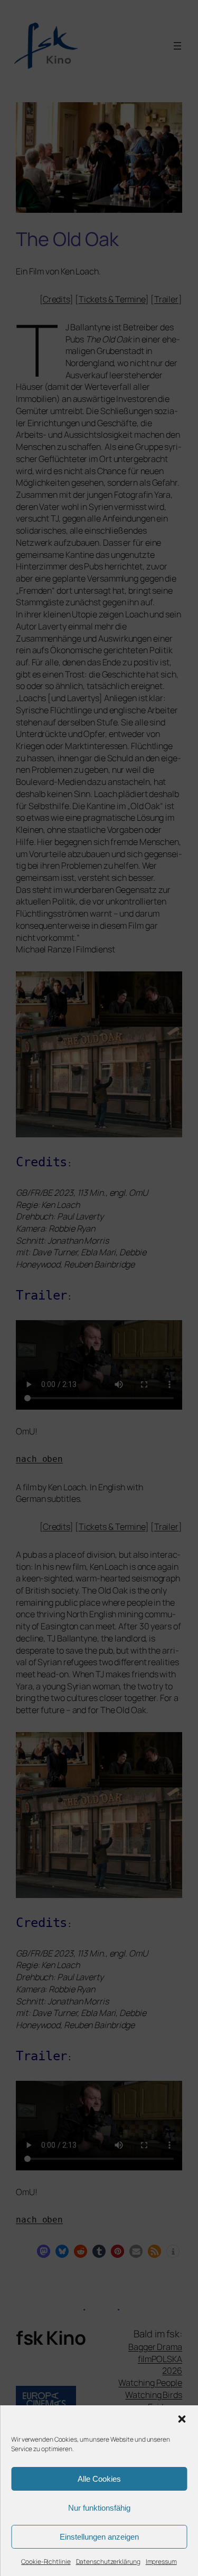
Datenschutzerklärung (108, 2562)
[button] (182, 2419)
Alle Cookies (99, 2479)
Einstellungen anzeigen (99, 2537)
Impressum (161, 2562)
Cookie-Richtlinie (46, 2562)
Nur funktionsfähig (99, 2508)
